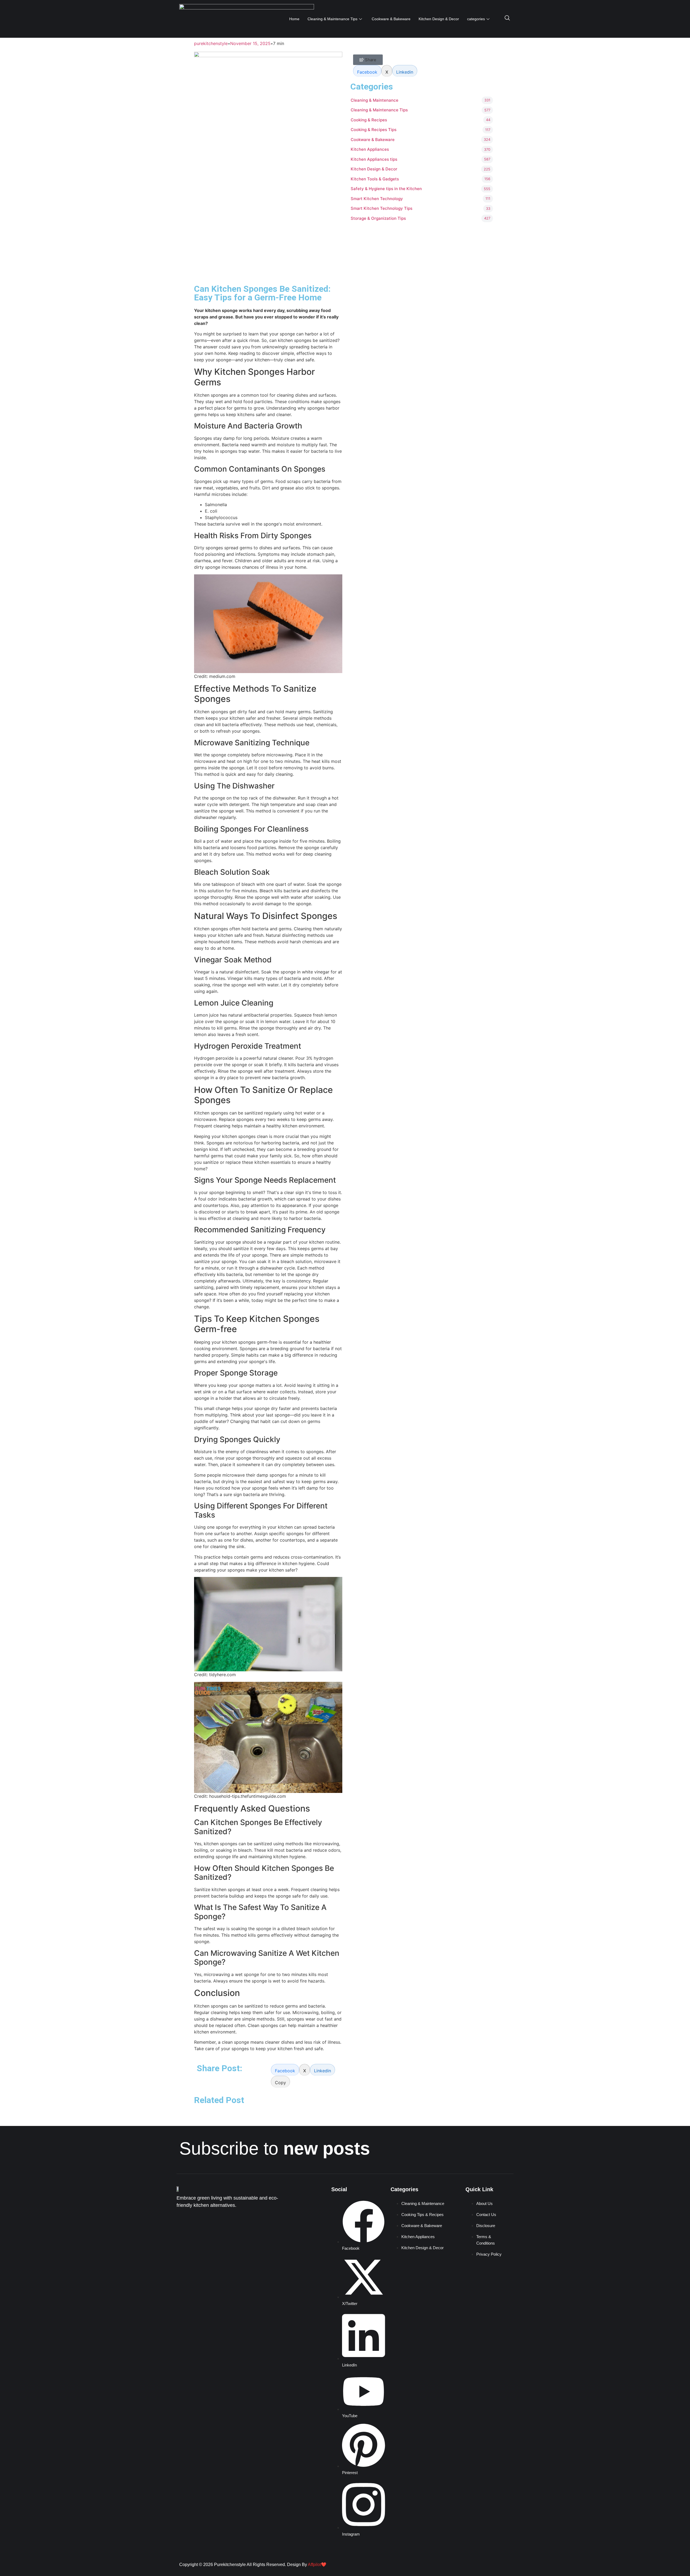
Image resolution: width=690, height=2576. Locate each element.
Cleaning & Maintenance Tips (332, 19)
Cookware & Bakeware (391, 19)
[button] (280, 2082)
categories (476, 19)
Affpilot (314, 2565)
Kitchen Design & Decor (439, 19)
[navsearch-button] (507, 19)
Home (294, 19)
